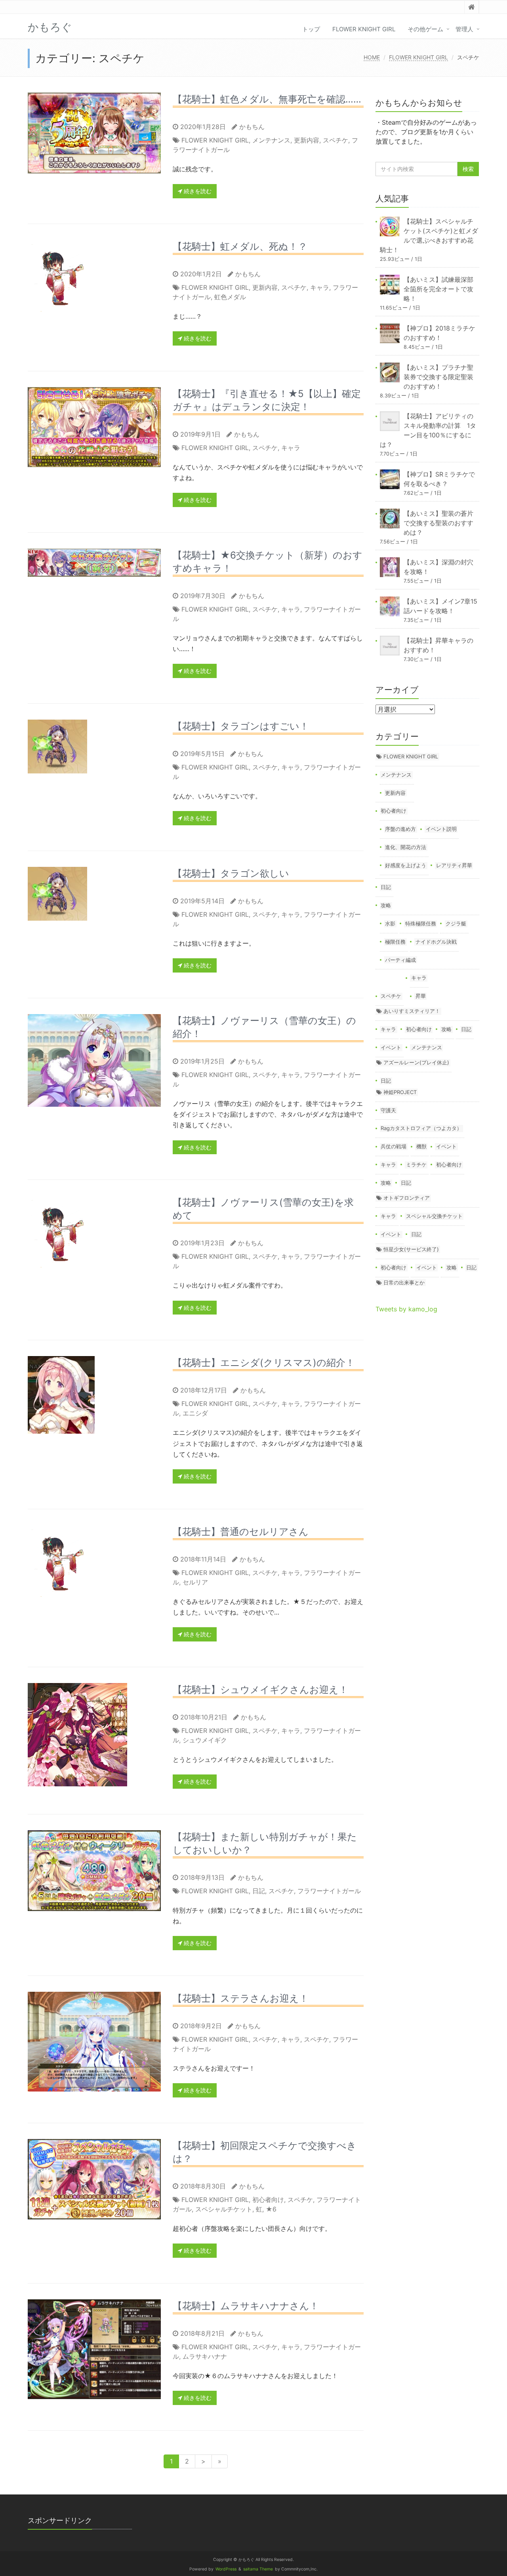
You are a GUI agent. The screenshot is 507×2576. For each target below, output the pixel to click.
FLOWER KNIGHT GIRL (364, 29)
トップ (311, 29)
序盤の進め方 (400, 829)
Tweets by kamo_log (406, 1309)
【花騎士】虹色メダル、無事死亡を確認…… (267, 99)
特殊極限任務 (421, 923)
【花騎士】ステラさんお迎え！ (241, 1998)
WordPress (226, 2569)
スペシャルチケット (224, 2209)
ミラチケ (416, 1165)
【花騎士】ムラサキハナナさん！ (246, 2306)
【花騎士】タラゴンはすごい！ (241, 726)
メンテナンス (271, 140)
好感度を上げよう (406, 865)
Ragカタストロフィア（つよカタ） (421, 1128)
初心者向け (268, 2200)
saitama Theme (258, 2569)
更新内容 (307, 140)
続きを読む (197, 191)
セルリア (195, 1582)
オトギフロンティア (407, 1198)
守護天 (388, 1110)
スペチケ (335, 140)
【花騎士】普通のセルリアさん (241, 1532)
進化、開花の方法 (406, 847)
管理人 (464, 29)
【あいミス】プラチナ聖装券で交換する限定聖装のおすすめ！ (438, 377)
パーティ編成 (400, 960)
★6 (271, 2209)
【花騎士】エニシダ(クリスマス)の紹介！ (264, 1363)
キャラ (320, 287)
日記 (259, 1891)
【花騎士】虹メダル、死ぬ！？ (240, 246)
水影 (390, 923)
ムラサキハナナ (205, 2356)
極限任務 (395, 942)
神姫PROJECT (400, 1092)
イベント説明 (441, 829)
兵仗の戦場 (394, 1146)
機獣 (421, 1146)
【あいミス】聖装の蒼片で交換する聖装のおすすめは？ (438, 523)
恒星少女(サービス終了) (411, 1249)
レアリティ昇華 (454, 865)
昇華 (421, 996)
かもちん (252, 127)
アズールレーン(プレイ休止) (416, 1062)
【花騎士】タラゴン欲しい (231, 873)
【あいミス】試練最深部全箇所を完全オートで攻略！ (438, 289)
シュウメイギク (205, 1740)
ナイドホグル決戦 (436, 942)
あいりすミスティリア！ (412, 1011)
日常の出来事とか (404, 1282)
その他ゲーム (425, 29)
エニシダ (195, 1413)
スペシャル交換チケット (434, 1216)
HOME (372, 57)
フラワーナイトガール (329, 1891)
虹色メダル (230, 297)
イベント (391, 1047)
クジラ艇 (456, 923)
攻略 (386, 905)
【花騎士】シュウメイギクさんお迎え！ (260, 1690)
